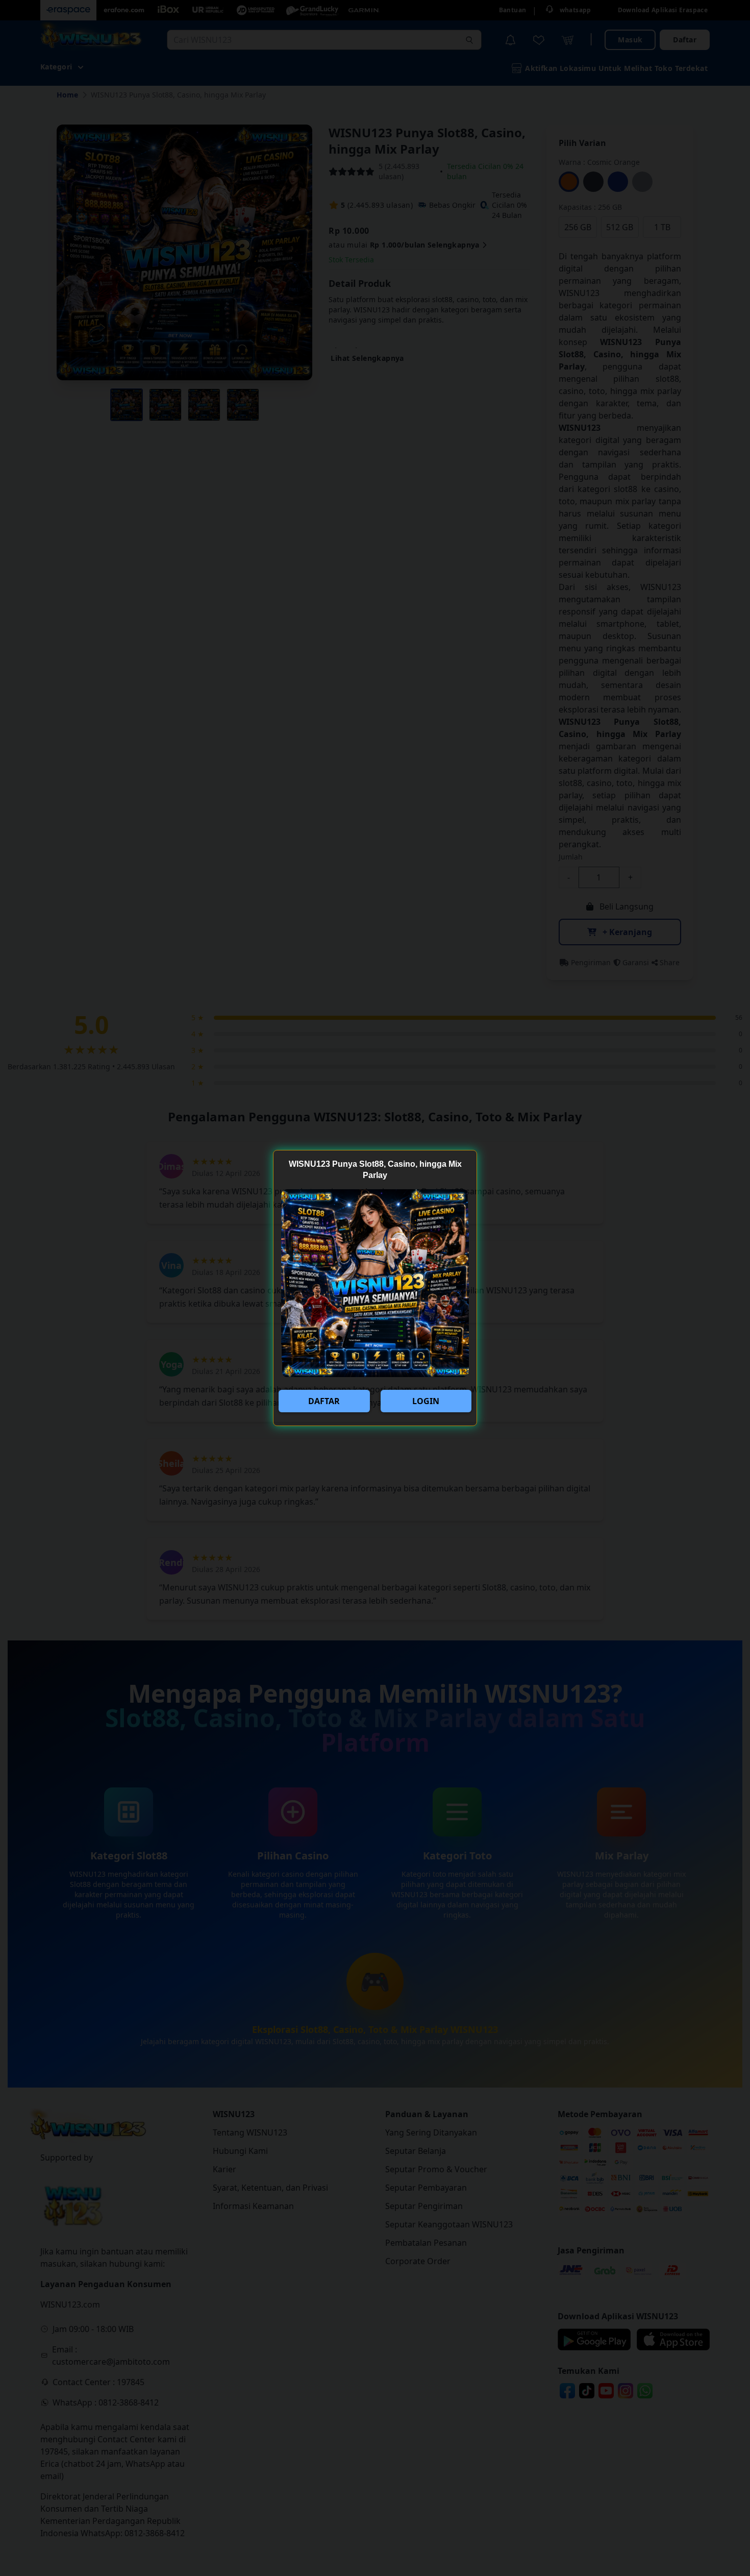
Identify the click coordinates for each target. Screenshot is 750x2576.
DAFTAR (324, 1401)
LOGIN (426, 1401)
